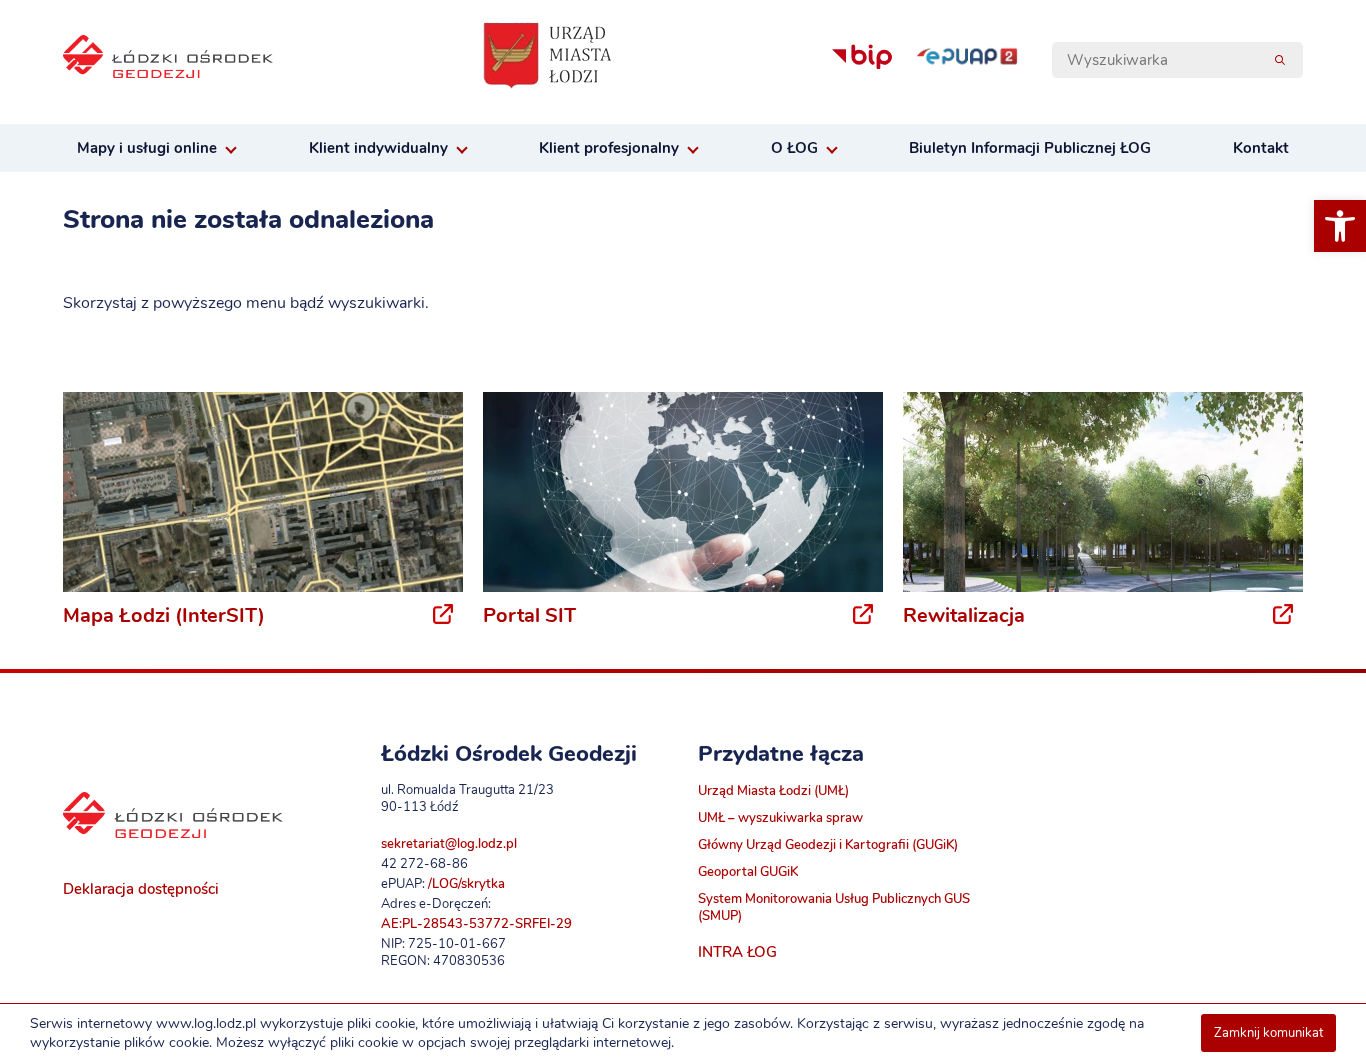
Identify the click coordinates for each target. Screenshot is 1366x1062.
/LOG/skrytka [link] (466, 883)
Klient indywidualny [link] (378, 148)
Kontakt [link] (1261, 148)
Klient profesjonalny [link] (609, 148)
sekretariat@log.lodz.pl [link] (449, 843)
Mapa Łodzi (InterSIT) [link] (164, 615)
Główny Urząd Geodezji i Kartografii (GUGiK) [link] (828, 844)
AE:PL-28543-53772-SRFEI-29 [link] (476, 923)
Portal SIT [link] (529, 615)
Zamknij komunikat (1268, 1033)
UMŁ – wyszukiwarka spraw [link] (780, 817)
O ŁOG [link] (794, 148)
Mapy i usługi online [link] (147, 148)
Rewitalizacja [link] (964, 615)
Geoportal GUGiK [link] (748, 871)
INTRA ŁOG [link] (737, 952)
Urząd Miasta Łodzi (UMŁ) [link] (773, 790)
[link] (1340, 226)
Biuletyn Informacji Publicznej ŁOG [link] (1030, 148)
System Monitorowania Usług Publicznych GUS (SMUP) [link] (834, 907)
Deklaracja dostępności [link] (141, 889)
